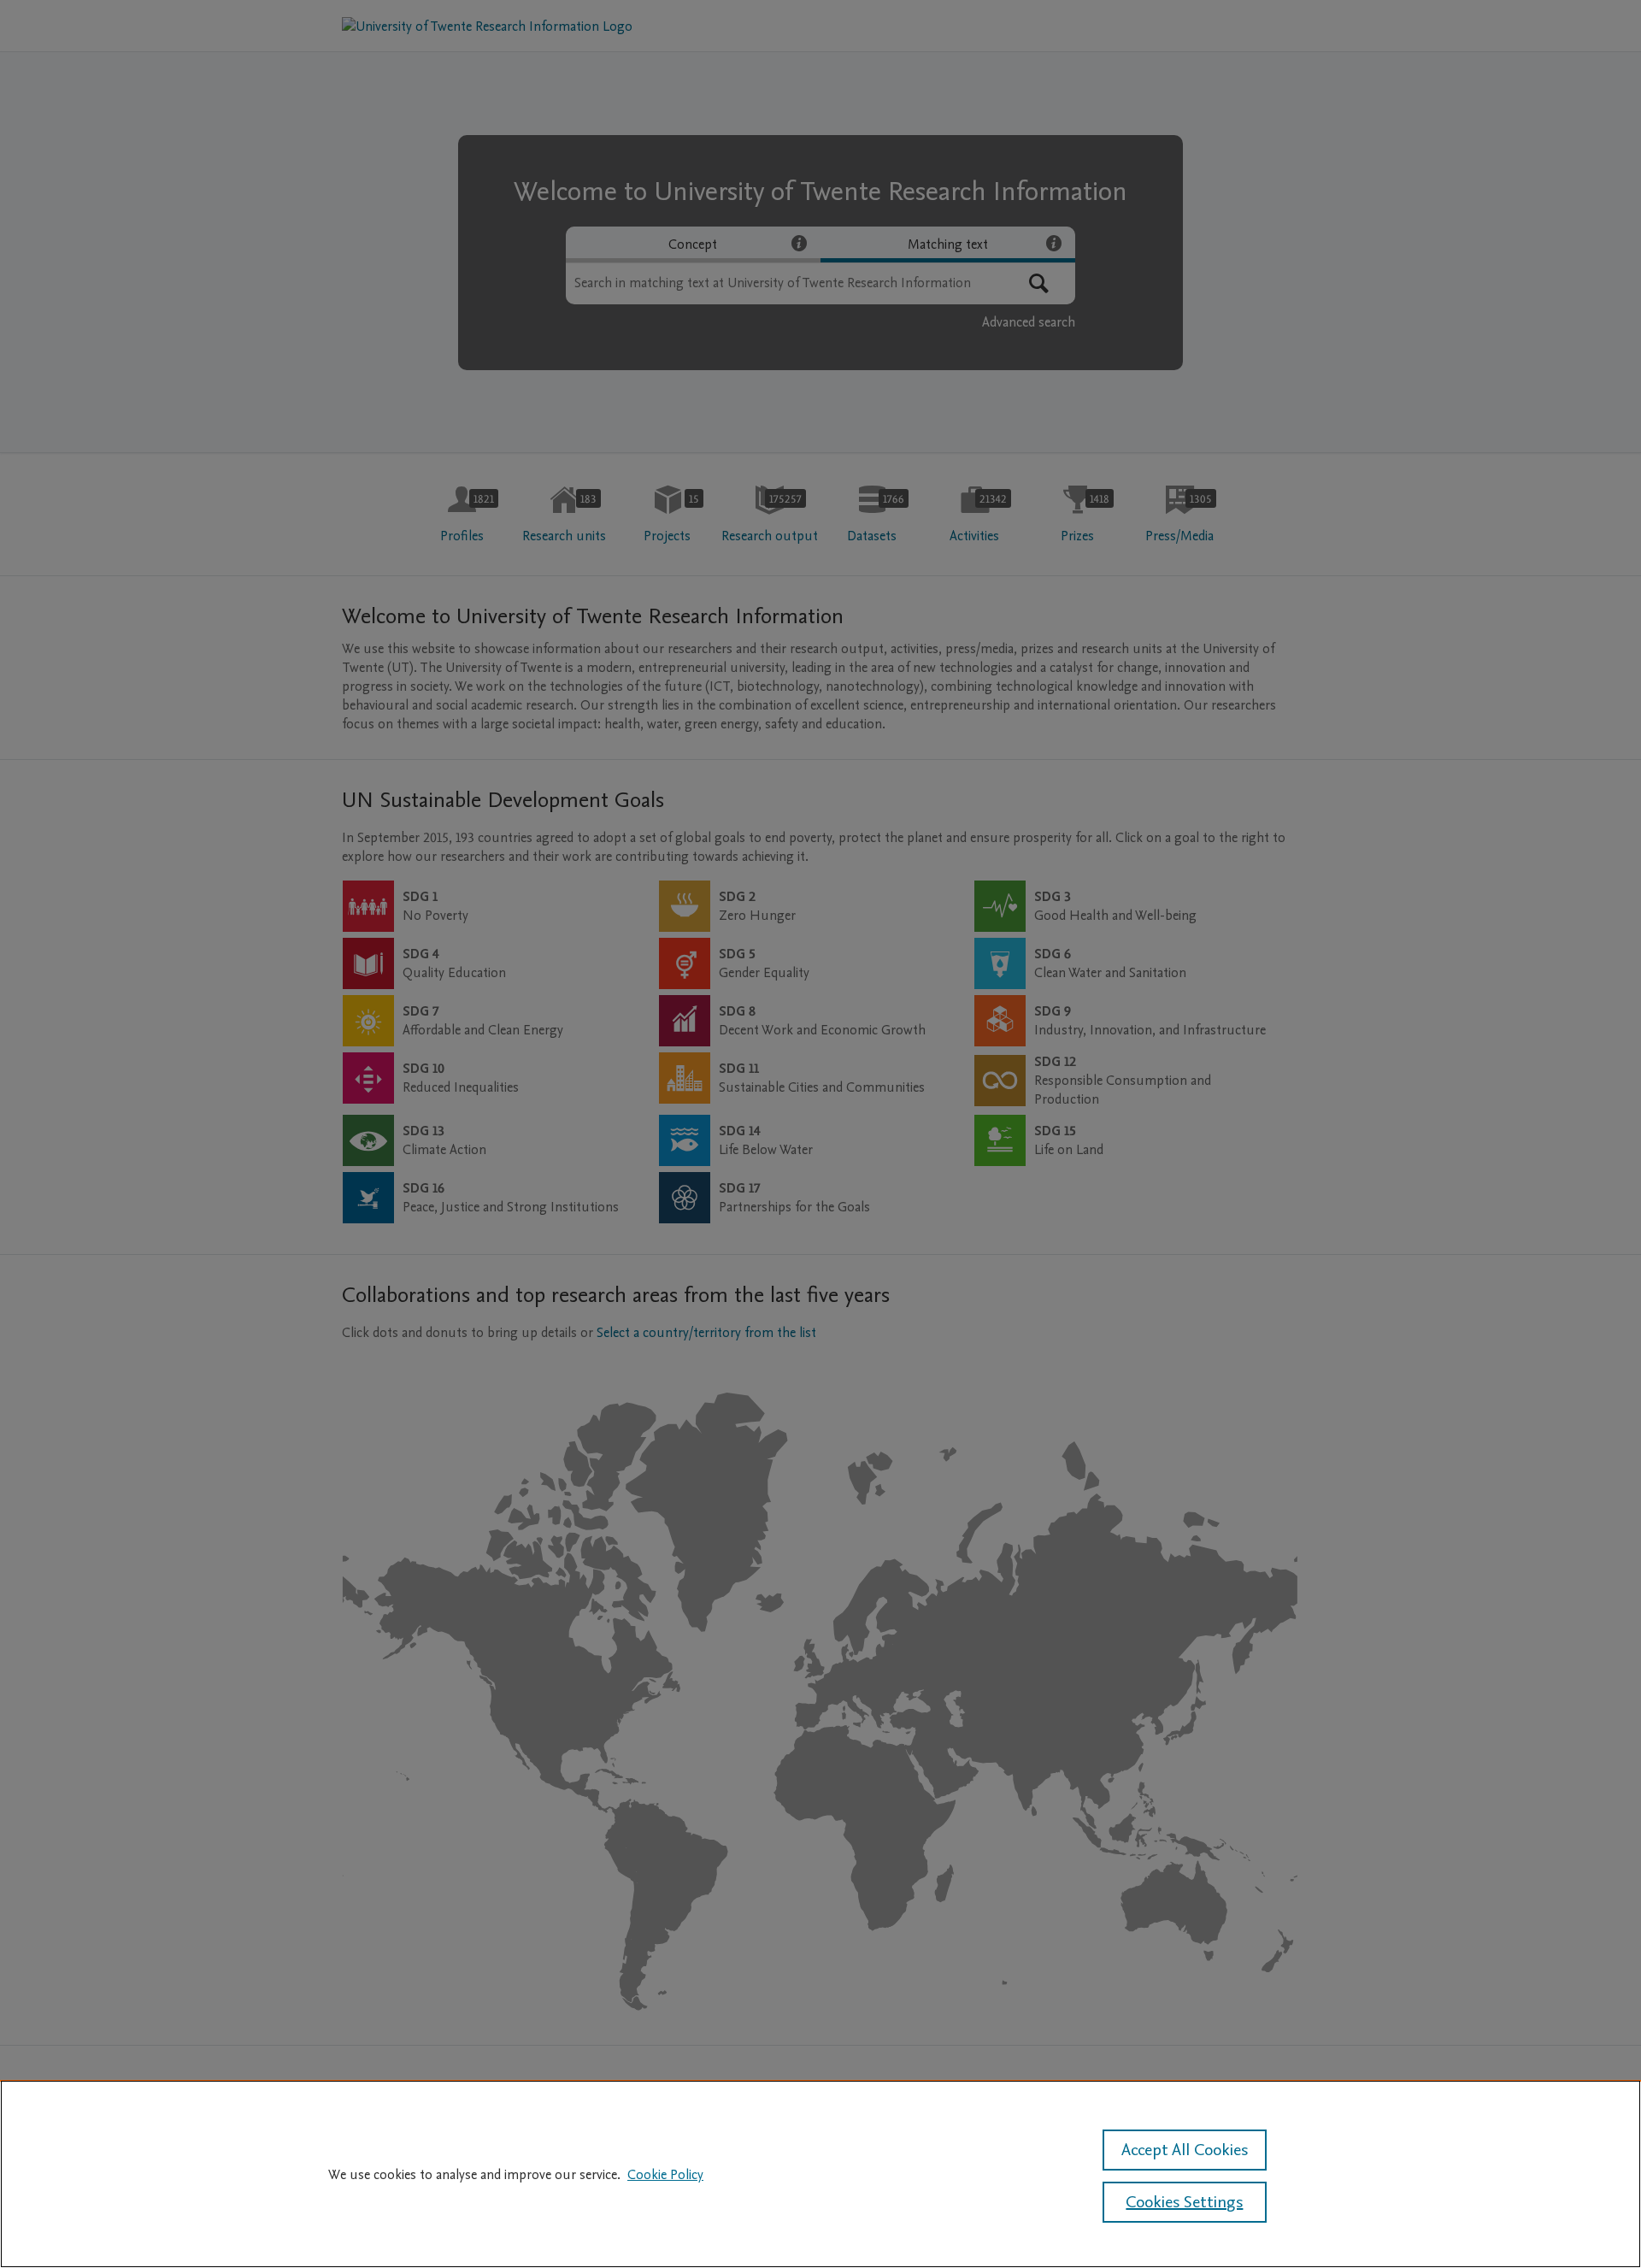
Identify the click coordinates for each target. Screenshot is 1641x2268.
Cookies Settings (1184, 2202)
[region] (820, 2174)
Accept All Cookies (1185, 2150)
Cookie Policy (665, 2175)
